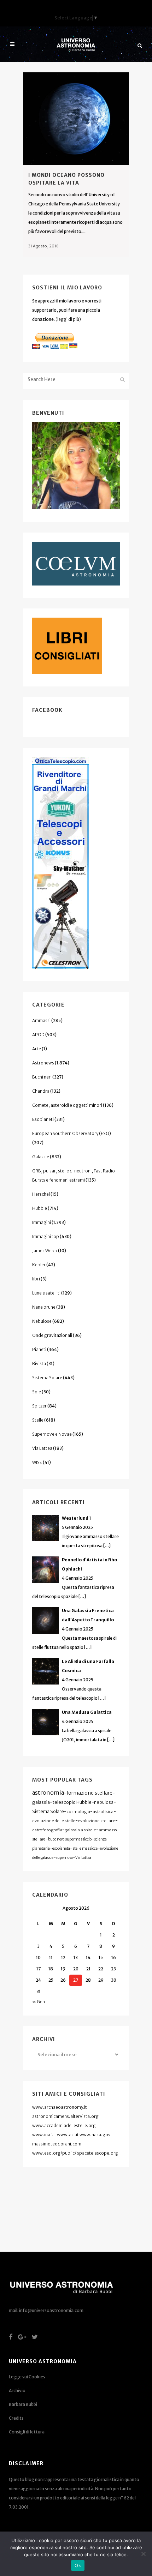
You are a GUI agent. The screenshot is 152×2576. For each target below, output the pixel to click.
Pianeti (39, 1349)
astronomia (48, 1793)
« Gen (39, 2002)
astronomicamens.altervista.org (65, 2116)
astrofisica (103, 1812)
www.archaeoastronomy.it (60, 2107)
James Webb (45, 1251)
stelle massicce (85, 1848)
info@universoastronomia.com (51, 2310)
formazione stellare (89, 1793)
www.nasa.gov (95, 2135)
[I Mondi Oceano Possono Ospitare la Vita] (76, 119)
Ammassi (41, 1020)
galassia (41, 1802)
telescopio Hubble (72, 1802)
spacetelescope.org (98, 2153)
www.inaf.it (44, 2135)
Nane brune (44, 1307)
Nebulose (42, 1321)
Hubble (40, 1208)
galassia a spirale (80, 1830)
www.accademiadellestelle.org (64, 2125)
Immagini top (46, 1236)
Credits (16, 2418)
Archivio (17, 2391)
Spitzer (39, 1406)
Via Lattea (42, 1448)
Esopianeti (43, 1119)
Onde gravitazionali (52, 1335)
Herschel (41, 1194)
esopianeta (61, 1848)
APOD (38, 1035)
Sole (37, 1392)
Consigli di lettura (27, 2432)
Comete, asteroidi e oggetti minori (67, 1105)
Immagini (42, 1222)
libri (36, 1279)
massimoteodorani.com (57, 2144)
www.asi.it (68, 2135)
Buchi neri (42, 1077)
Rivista (39, 1364)
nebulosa (104, 1802)
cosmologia (78, 1812)
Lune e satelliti (46, 1293)
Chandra (41, 1091)
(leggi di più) (68, 319)
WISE (37, 1462)
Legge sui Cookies (27, 2377)
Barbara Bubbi (23, 2404)
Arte (37, 1049)
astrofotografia (47, 1830)
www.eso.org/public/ (54, 2153)
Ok (78, 2565)
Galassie (41, 1157)
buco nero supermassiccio (70, 1839)
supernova (64, 1858)
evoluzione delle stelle (54, 1821)
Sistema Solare (47, 1378)
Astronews (43, 1063)
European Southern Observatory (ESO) (72, 1133)
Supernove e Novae (52, 1434)
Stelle (38, 1420)
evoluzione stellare (97, 1821)
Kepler (39, 1265)
